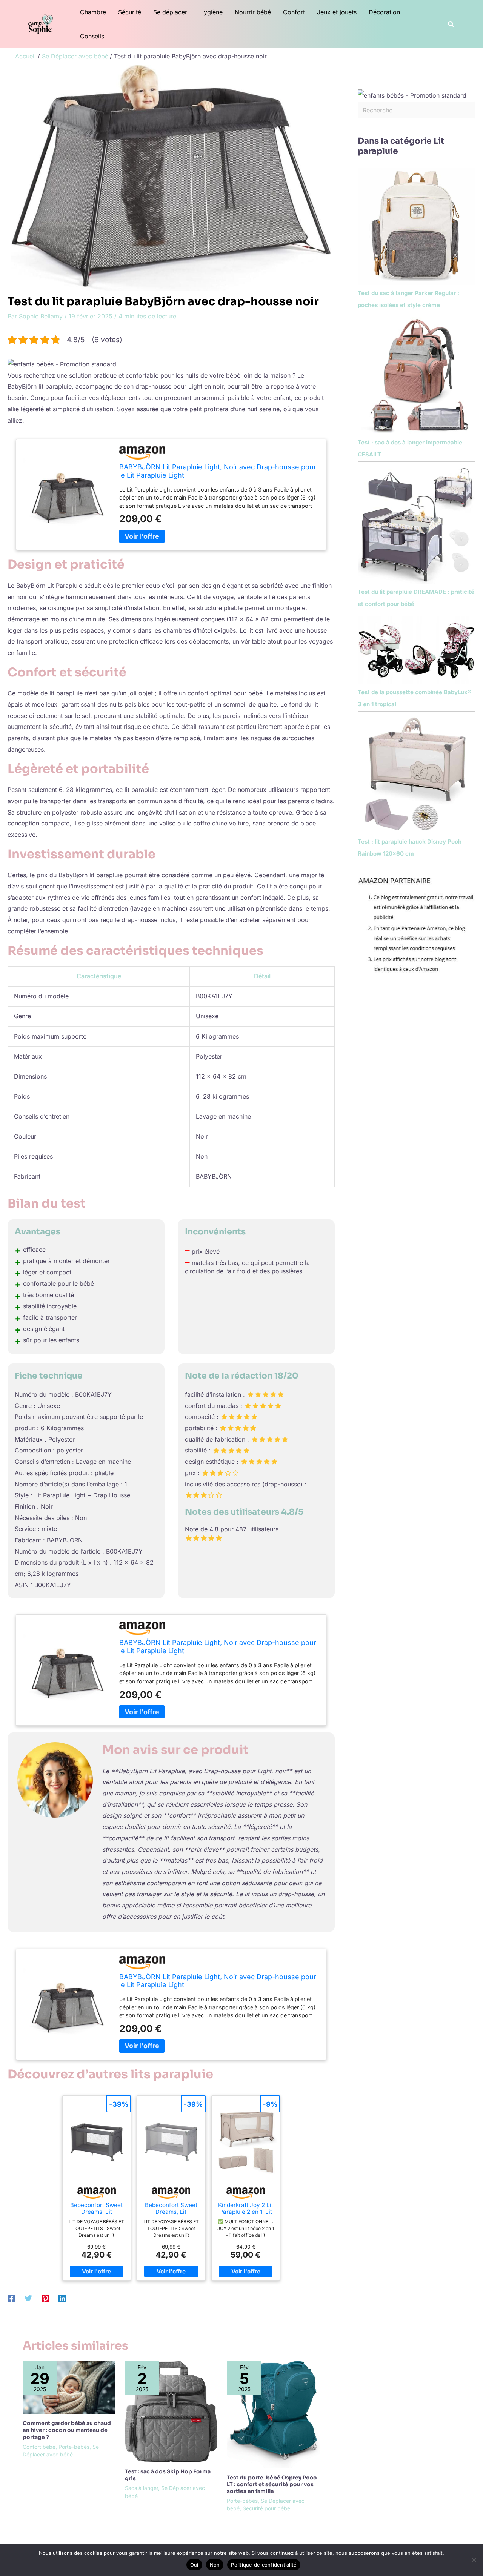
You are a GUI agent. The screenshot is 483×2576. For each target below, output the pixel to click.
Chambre (93, 12)
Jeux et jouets (337, 12)
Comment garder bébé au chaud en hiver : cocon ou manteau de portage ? (67, 2430)
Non (215, 2565)
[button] (451, 24)
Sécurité (130, 12)
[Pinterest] (45, 2298)
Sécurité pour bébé (266, 2508)
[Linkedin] (62, 2298)
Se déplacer (170, 12)
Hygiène (211, 12)
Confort (294, 12)
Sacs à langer (142, 2488)
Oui (194, 2565)
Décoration (384, 12)
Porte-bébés (74, 2447)
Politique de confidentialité (264, 2565)
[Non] (474, 2560)
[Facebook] (11, 2298)
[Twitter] (28, 2298)
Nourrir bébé (253, 12)
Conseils (92, 36)
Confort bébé (39, 2447)
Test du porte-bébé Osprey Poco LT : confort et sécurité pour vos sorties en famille (272, 2484)
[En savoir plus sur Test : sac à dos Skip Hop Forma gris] (171, 2411)
